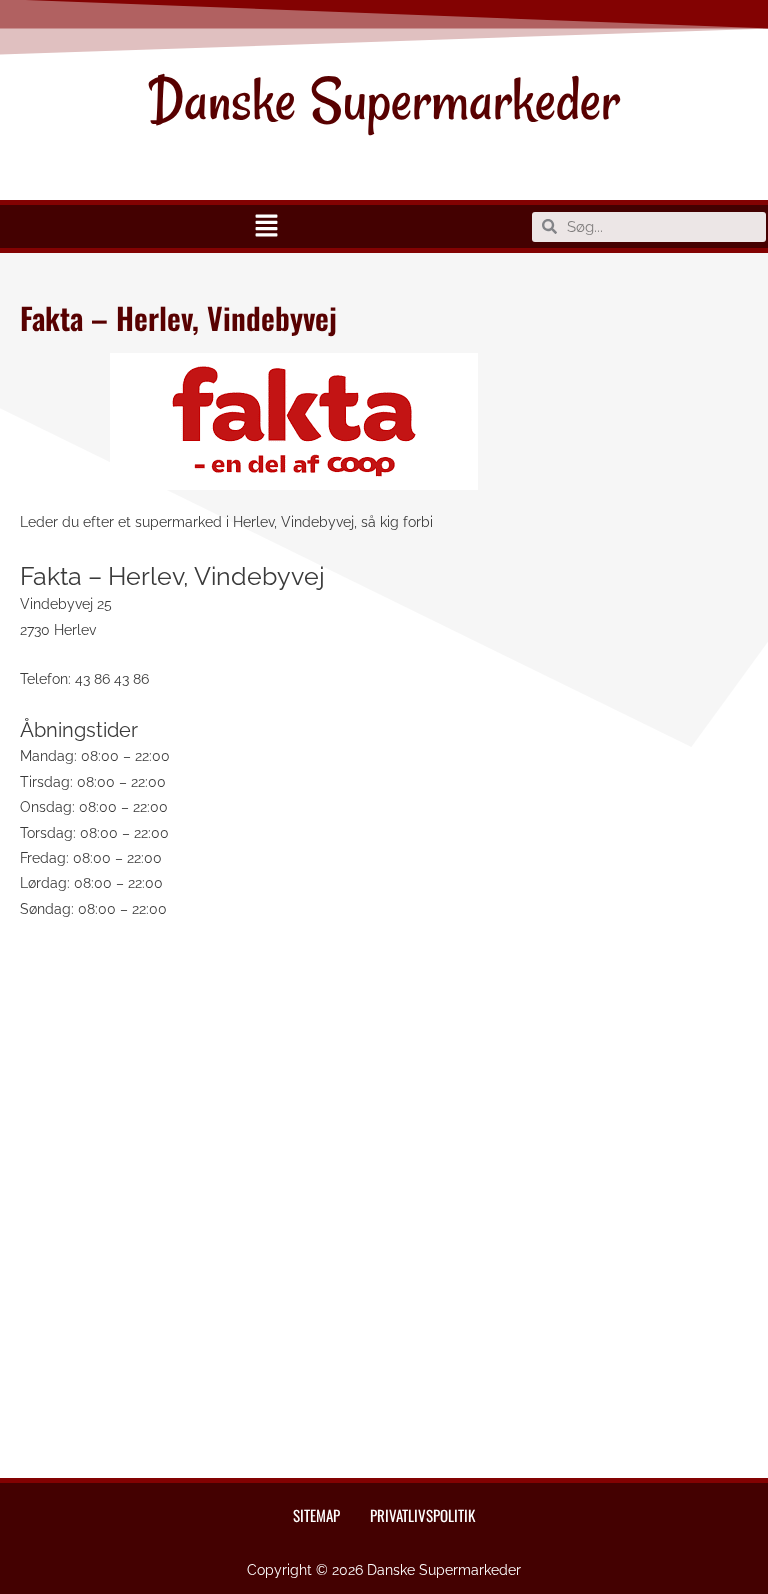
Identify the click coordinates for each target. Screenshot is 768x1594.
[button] (266, 226)
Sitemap (316, 1515)
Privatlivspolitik (422, 1515)
